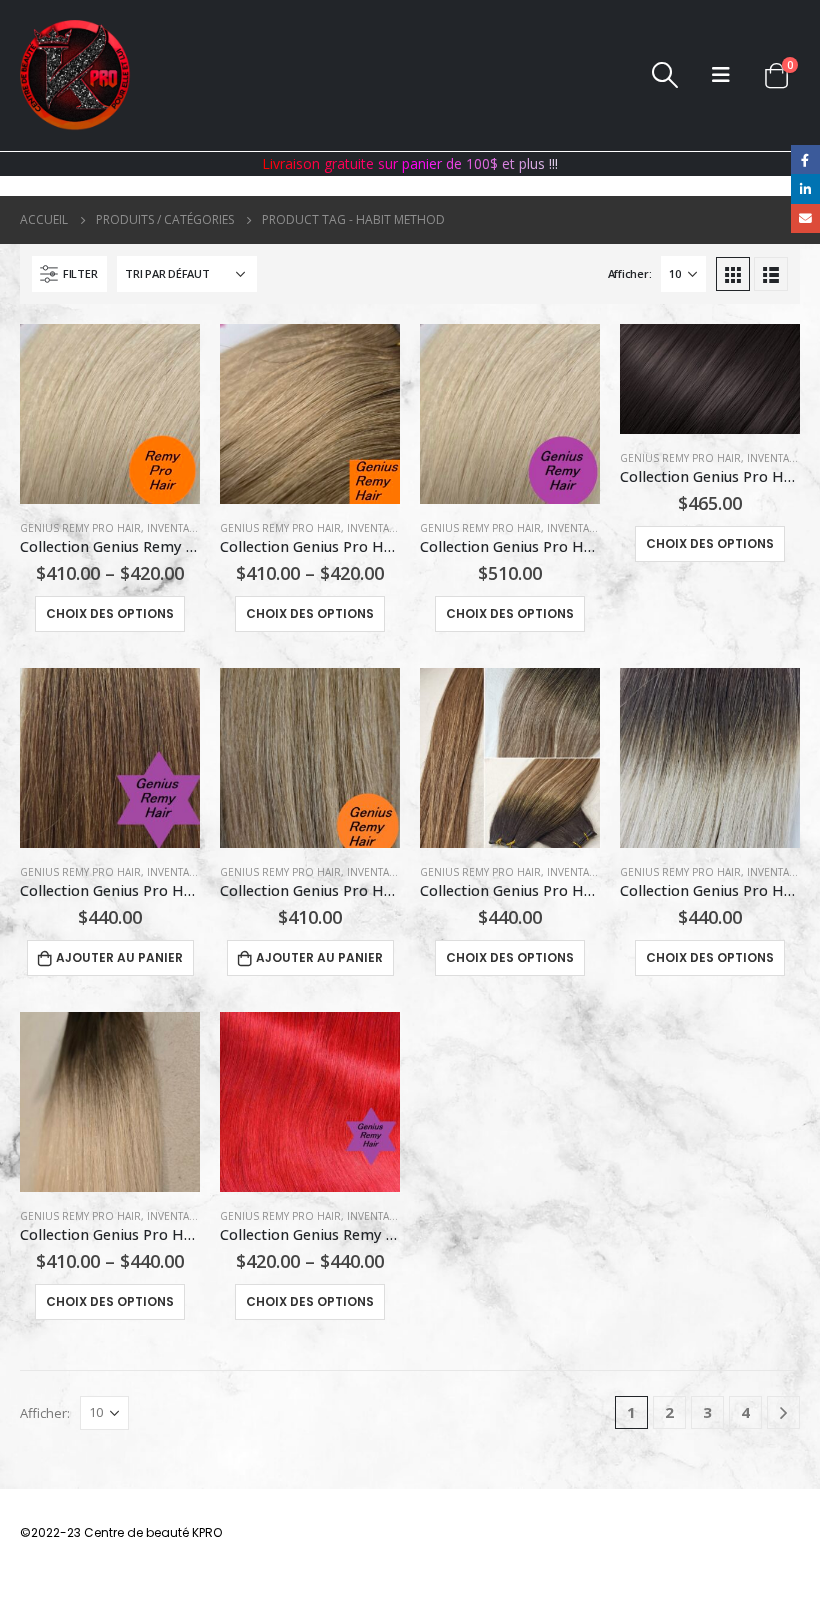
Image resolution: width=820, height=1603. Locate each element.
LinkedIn (805, 188)
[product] (110, 414)
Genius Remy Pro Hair (80, 528)
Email (805, 218)
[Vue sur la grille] (733, 274)
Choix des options (110, 613)
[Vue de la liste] (771, 274)
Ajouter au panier (119, 957)
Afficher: (630, 273)
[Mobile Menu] (721, 75)
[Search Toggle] (665, 75)
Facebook (805, 159)
